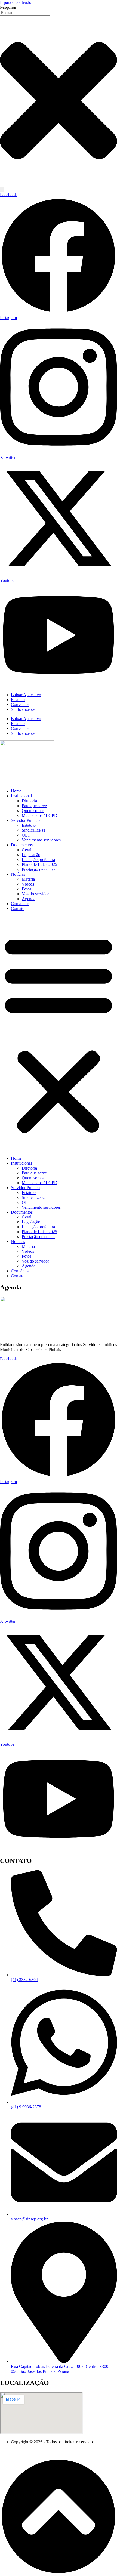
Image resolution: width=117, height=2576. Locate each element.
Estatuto (18, 700)
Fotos (27, 889)
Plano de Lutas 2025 (39, 864)
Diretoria (29, 801)
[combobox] (25, 13)
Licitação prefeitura (38, 860)
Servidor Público (25, 820)
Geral (27, 850)
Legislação (31, 855)
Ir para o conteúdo (16, 2)
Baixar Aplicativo (26, 695)
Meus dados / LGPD (40, 815)
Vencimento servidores (41, 840)
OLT (26, 835)
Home (16, 791)
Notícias (18, 874)
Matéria (28, 879)
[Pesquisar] (2, 189)
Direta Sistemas (45, 2451)
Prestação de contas (39, 869)
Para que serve (34, 806)
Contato (18, 908)
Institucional (21, 796)
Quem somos (33, 811)
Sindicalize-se (23, 709)
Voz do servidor (35, 894)
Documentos (22, 845)
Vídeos (28, 884)
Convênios (20, 704)
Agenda (29, 899)
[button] (59, 1034)
